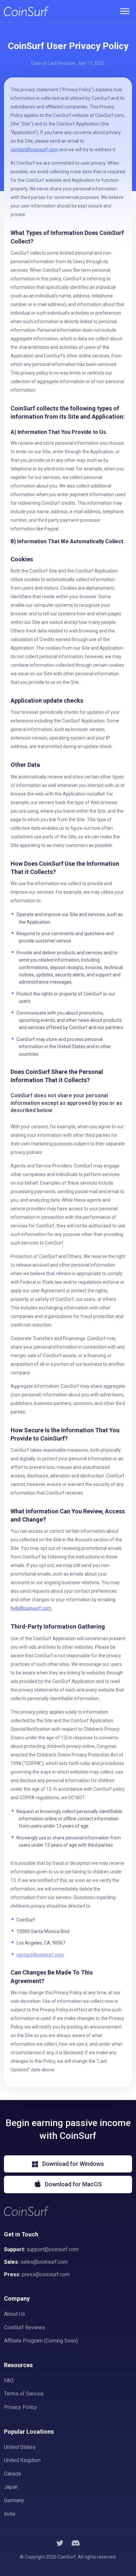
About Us (15, 2314)
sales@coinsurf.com (44, 2262)
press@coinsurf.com (46, 2274)
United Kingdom (22, 2460)
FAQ (9, 2380)
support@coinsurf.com (52, 2249)
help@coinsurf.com (31, 1608)
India (10, 2514)
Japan (11, 2487)
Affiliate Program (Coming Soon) (41, 2341)
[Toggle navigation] (125, 11)
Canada (12, 2474)
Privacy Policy (20, 2407)
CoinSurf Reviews (25, 2327)
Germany (14, 2500)
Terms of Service (24, 2394)
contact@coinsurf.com (40, 1955)
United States (20, 2447)
